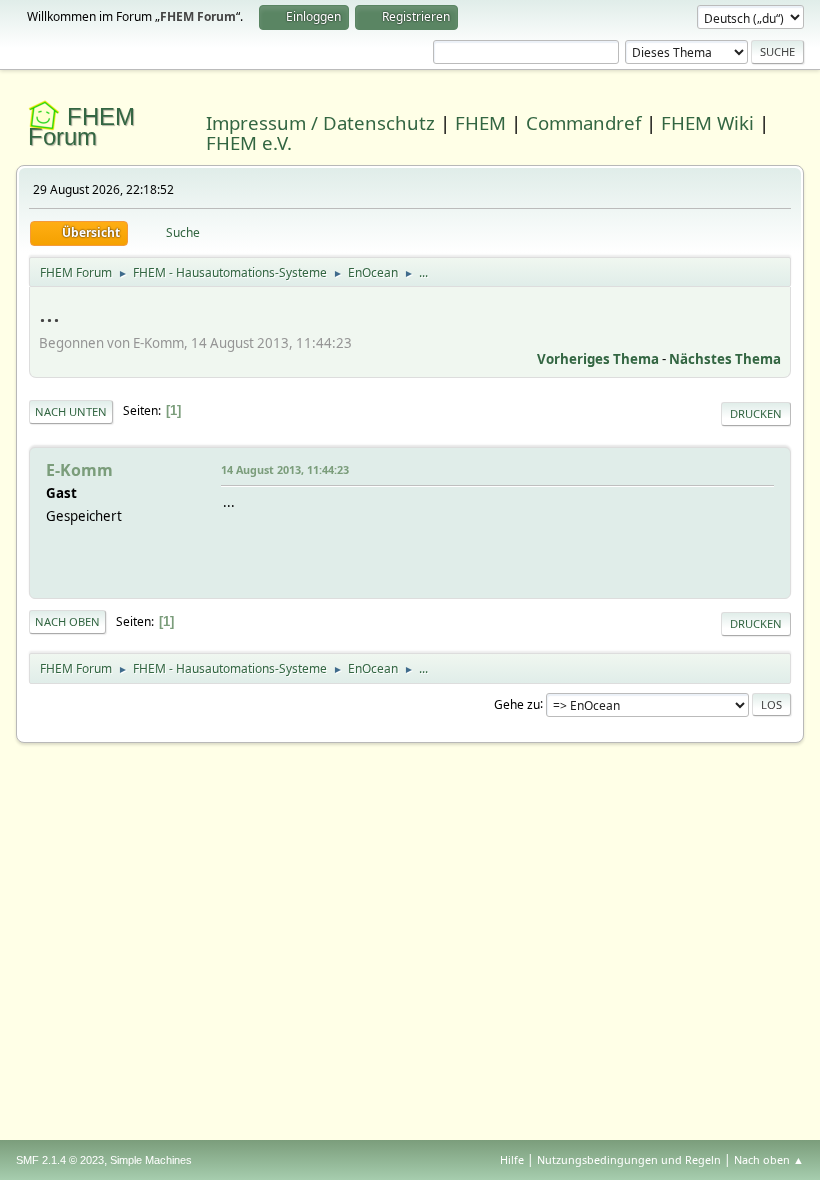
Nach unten (71, 411)
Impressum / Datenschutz (320, 122)
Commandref (583, 122)
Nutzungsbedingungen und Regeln (629, 1159)
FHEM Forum (81, 126)
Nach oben (67, 621)
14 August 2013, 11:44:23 (285, 469)
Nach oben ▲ (769, 1159)
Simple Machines (151, 1160)
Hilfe (512, 1159)
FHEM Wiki (707, 122)
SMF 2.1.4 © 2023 (60, 1160)
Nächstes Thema (725, 359)
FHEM (480, 122)
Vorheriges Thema (598, 359)
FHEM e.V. (249, 142)
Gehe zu (517, 703)
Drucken (756, 413)
